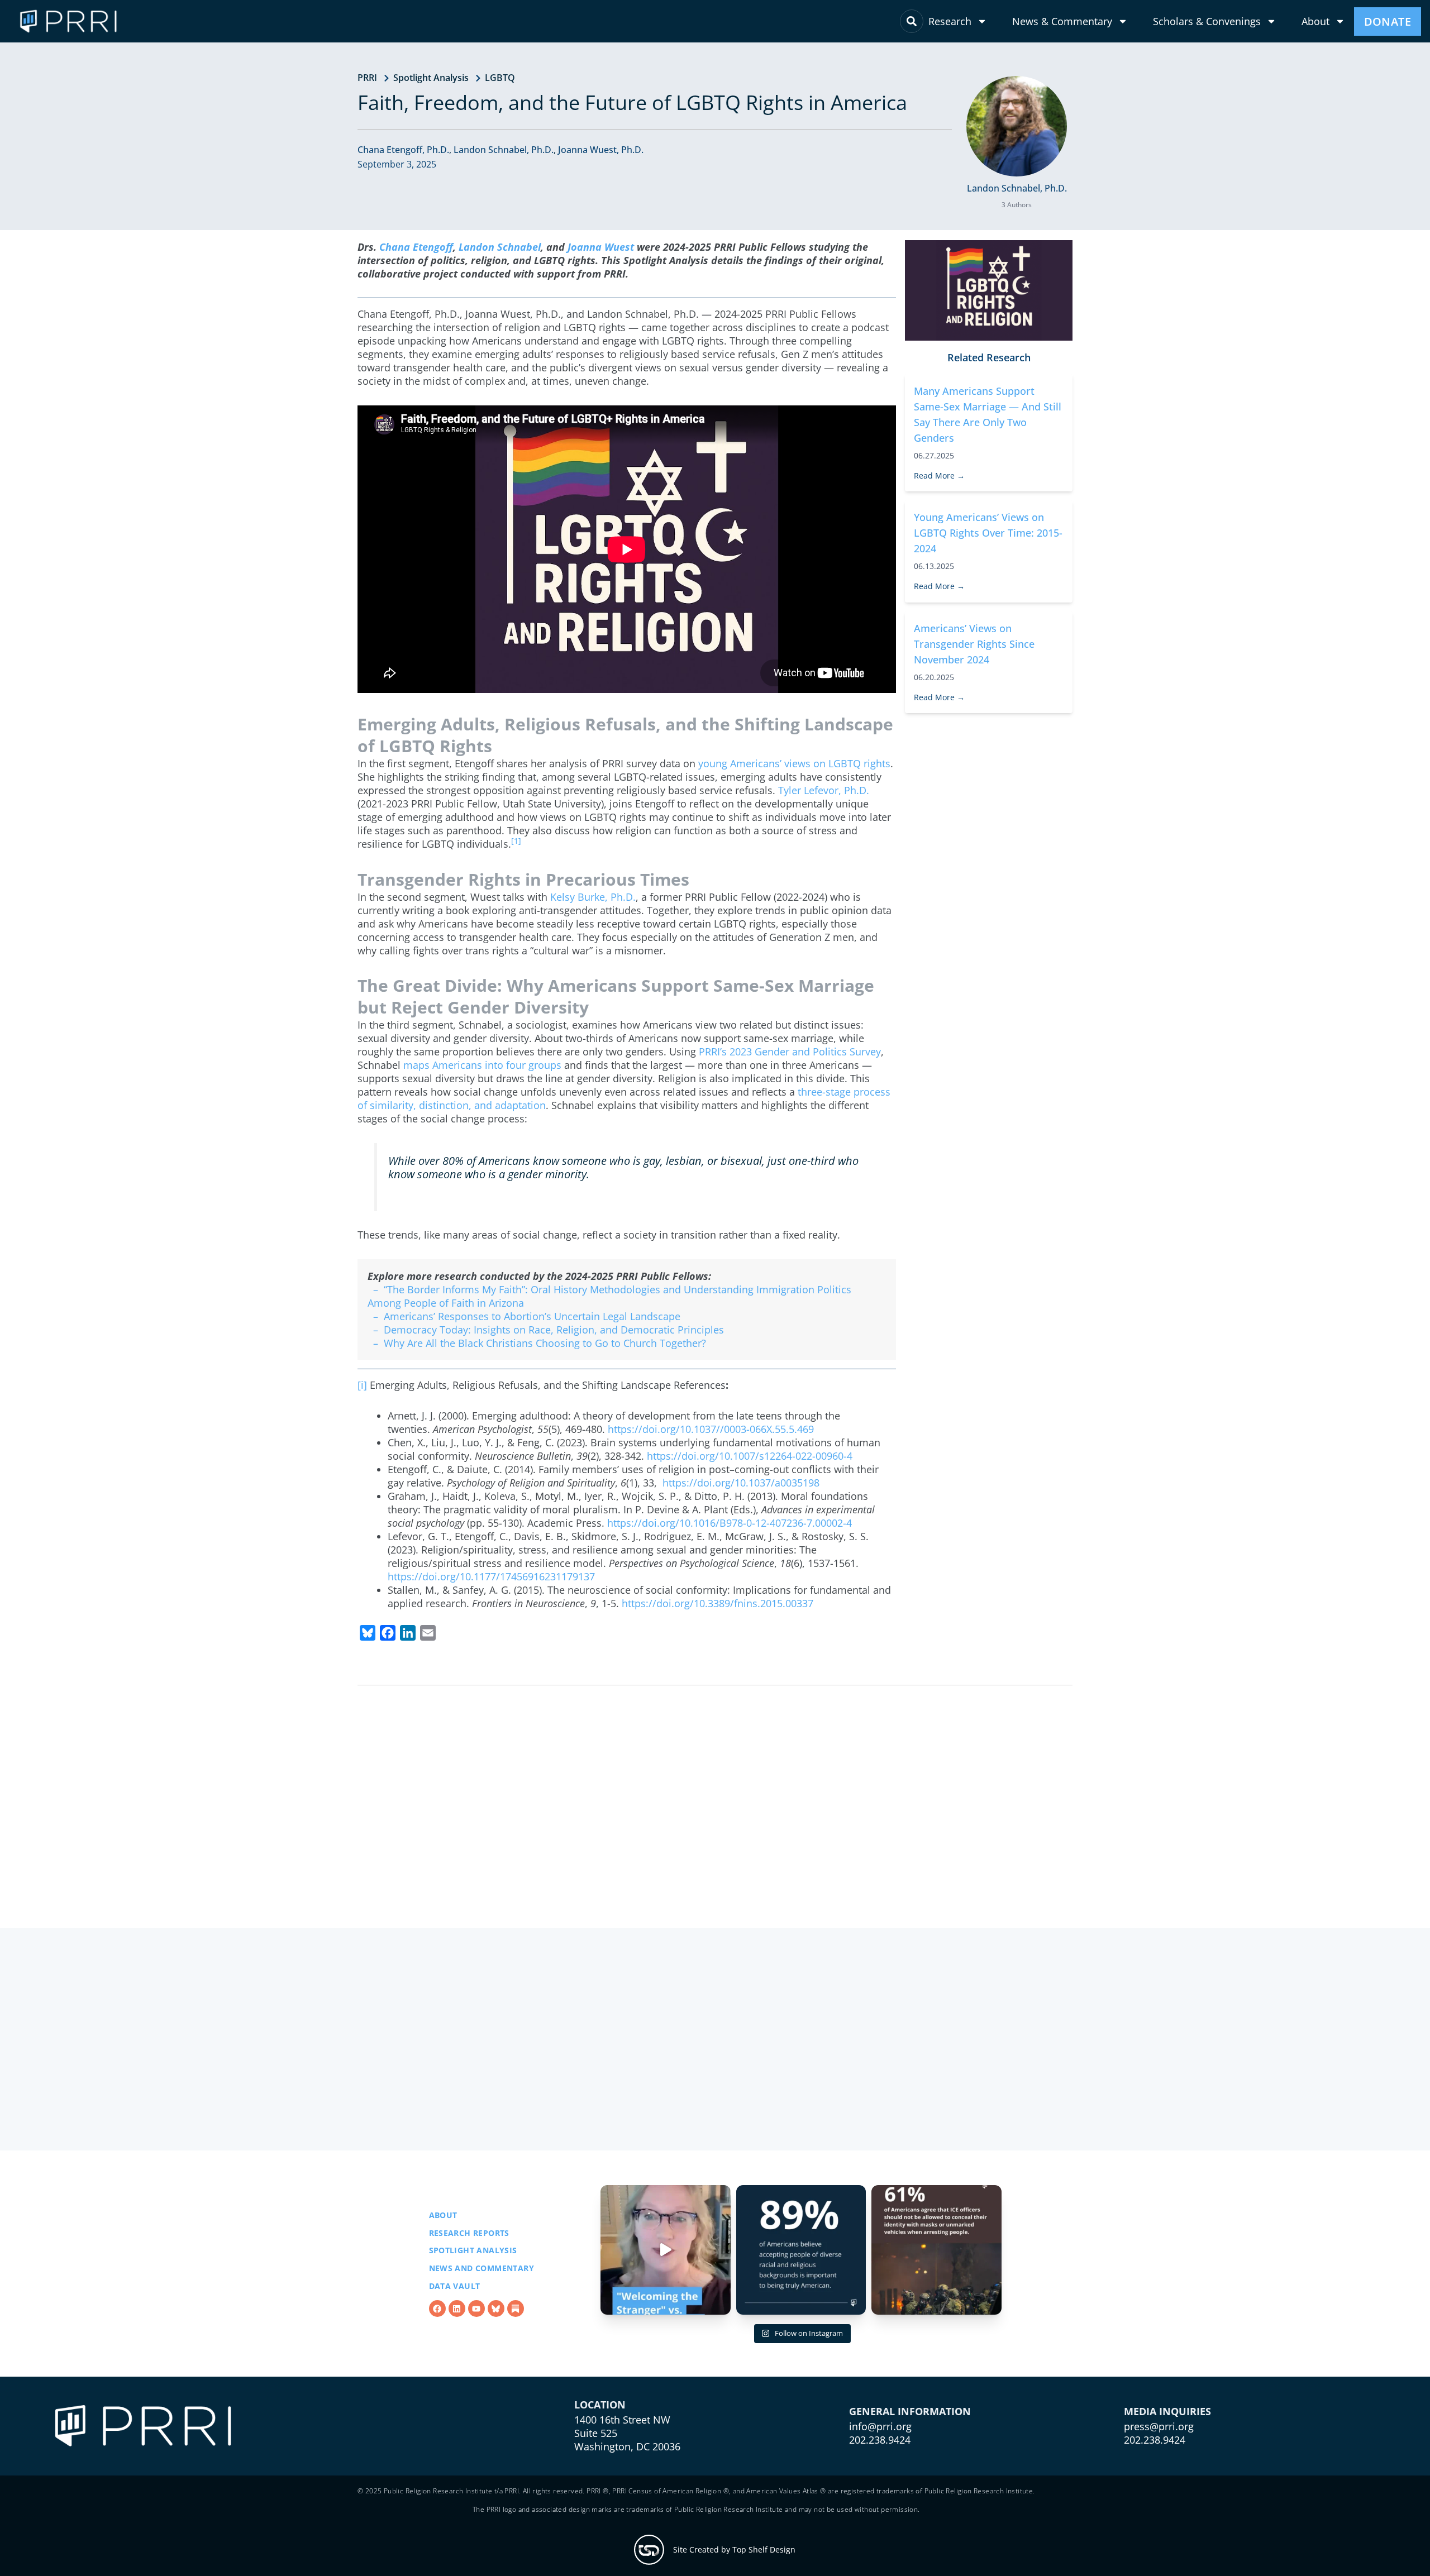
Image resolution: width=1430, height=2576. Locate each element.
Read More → (939, 475)
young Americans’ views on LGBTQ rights (794, 763)
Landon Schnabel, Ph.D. (504, 150)
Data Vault (455, 2286)
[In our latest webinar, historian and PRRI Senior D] (666, 2250)
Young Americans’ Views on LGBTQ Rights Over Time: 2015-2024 (988, 533)
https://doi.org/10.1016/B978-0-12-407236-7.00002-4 (730, 1523)
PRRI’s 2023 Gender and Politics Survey (790, 1052)
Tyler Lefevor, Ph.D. (824, 790)
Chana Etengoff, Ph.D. (403, 150)
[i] (362, 1385)
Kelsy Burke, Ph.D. (593, 897)
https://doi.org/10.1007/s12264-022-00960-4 (750, 1456)
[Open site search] (912, 21)
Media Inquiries (1167, 2411)
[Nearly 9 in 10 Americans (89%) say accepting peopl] (801, 2250)
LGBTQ (500, 78)
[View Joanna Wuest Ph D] (1017, 126)
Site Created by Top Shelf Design (734, 2549)
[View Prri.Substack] (516, 2309)
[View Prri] (496, 2309)
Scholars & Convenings (1207, 21)
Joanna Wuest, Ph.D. (601, 150)
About (1315, 21)
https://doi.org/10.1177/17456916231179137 (491, 1576)
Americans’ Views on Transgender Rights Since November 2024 (974, 644)
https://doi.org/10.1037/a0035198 (741, 1483)
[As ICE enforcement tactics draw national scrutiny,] (936, 2250)
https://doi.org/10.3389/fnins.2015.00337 (718, 1603)
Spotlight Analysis (431, 78)
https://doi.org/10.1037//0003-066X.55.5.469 (711, 1429)
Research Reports (469, 2233)
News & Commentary (1062, 21)
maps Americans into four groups (482, 1065)
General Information (910, 2411)
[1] (516, 841)
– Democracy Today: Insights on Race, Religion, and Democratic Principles (546, 1330)
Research (950, 21)
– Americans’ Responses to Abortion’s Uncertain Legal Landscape (524, 1316)
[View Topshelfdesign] (649, 2550)
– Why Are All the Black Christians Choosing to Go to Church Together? (537, 1343)
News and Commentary (482, 2268)
